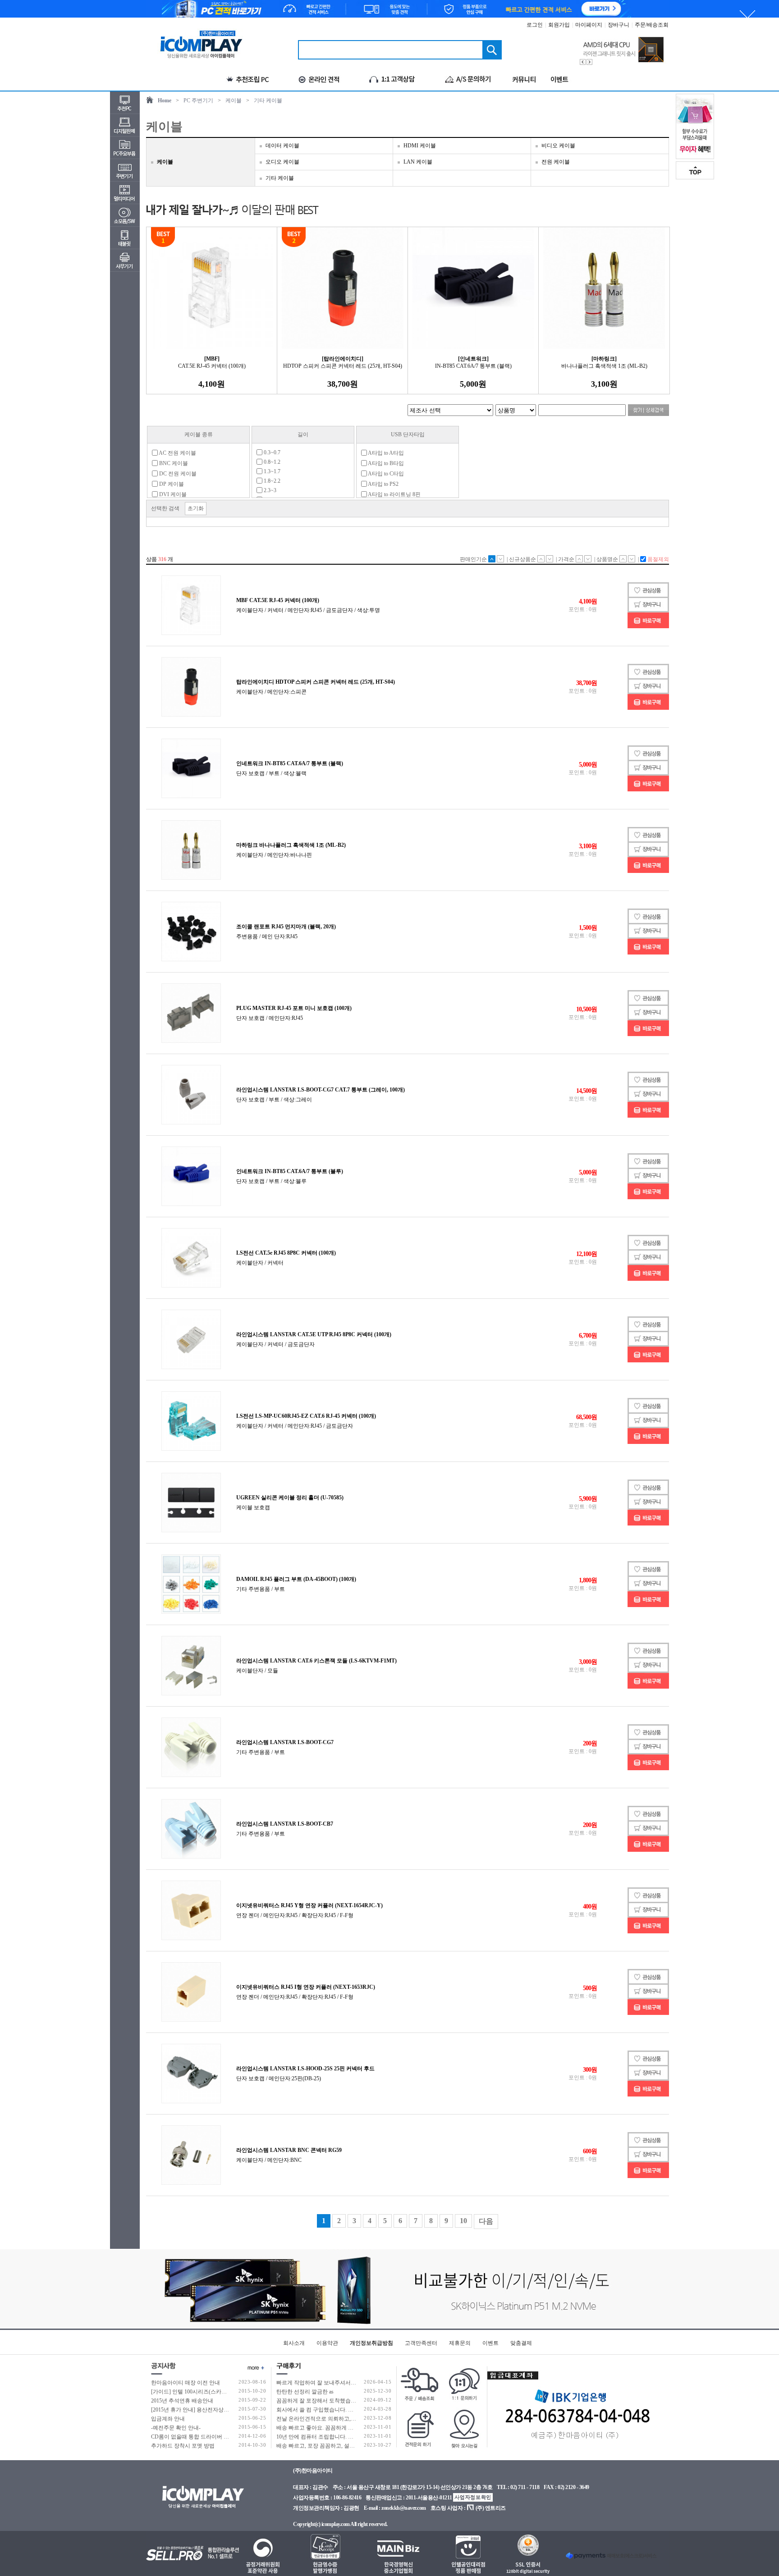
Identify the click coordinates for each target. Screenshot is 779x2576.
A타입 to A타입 (385, 453)
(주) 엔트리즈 (491, 2508)
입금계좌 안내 (168, 2419)
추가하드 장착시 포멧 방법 (183, 2446)
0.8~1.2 (271, 462)
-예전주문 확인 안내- (176, 2428)
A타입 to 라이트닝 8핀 (394, 494)
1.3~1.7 (271, 471)
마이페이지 (589, 25)
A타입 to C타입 (385, 474)
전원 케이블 (556, 162)
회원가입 (559, 25)
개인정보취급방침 (371, 2343)
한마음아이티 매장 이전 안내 (186, 2383)
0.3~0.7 (271, 452)
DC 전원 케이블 (177, 474)
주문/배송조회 (652, 25)
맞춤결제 (521, 2343)
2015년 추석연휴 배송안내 (182, 2401)
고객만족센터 (421, 2343)
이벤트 (490, 2343)
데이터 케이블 (282, 146)
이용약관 (327, 2343)
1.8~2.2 (271, 481)
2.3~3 (269, 490)
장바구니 (619, 25)
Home (165, 100)
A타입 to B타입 (385, 463)
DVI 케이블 (172, 494)
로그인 (535, 25)
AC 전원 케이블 (177, 453)
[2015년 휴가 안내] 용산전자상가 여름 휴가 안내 (208, 2410)
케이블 (234, 100)
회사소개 (294, 2343)
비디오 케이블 (558, 146)
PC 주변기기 (198, 100)
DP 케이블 (171, 484)
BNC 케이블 (173, 463)
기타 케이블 (268, 100)
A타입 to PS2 (383, 484)
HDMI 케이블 (420, 146)
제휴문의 (460, 2343)
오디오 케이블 (282, 162)
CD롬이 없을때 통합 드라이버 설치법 (195, 2437)
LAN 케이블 (418, 162)
